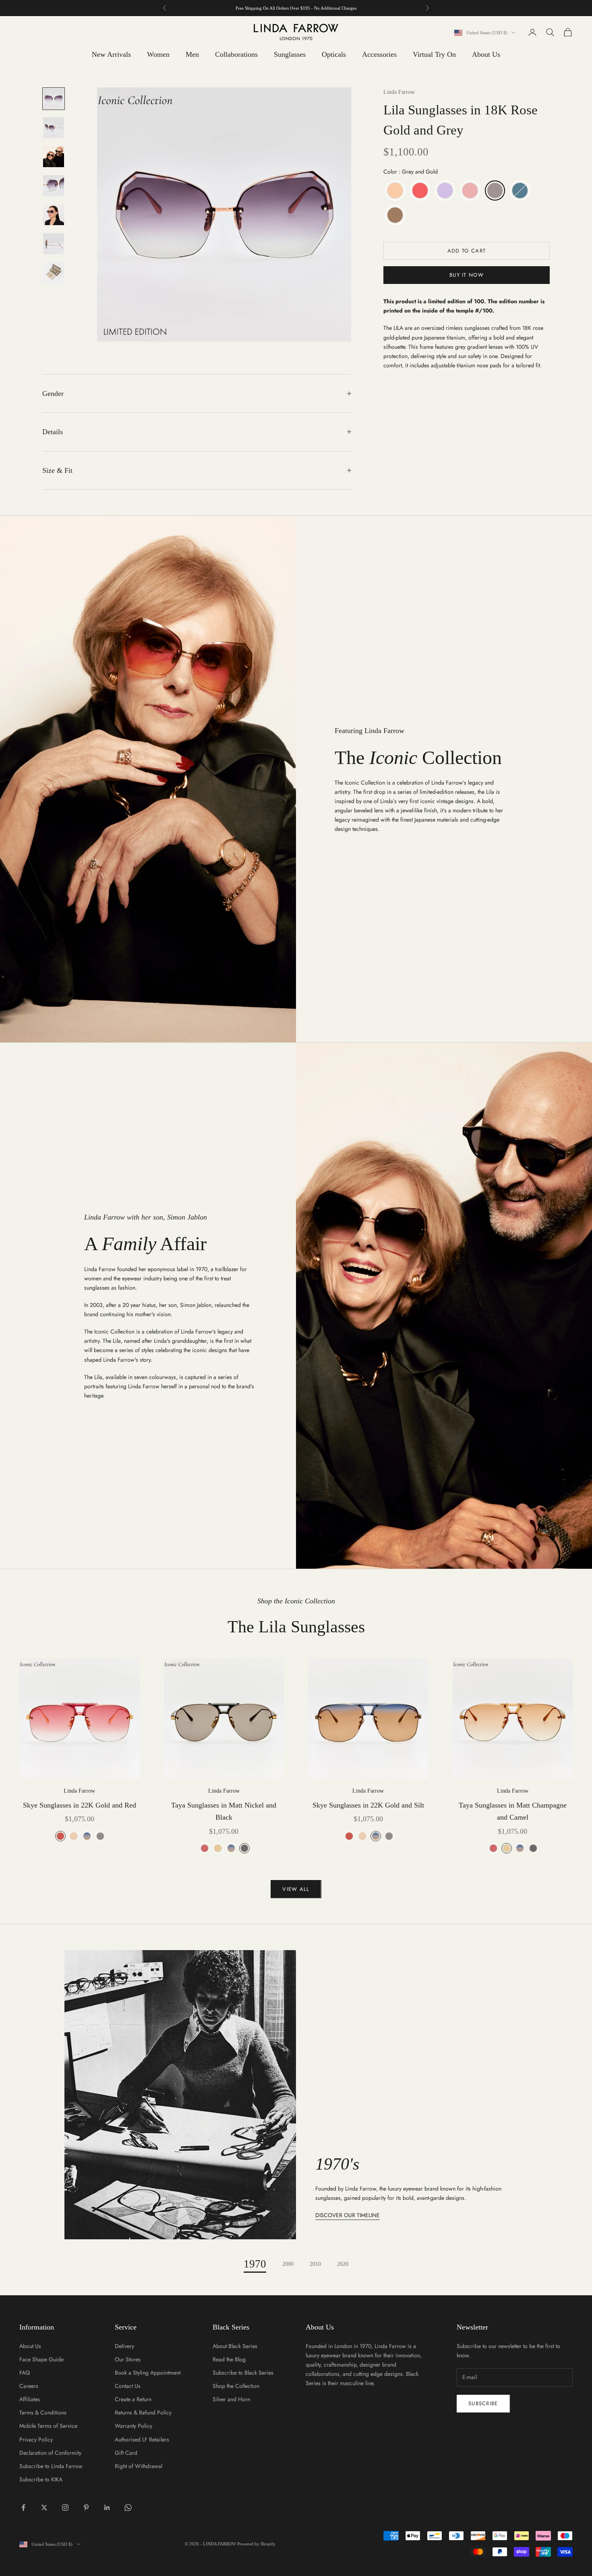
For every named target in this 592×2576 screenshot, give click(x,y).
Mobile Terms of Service (48, 2426)
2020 (343, 2264)
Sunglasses (290, 54)
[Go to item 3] (54, 157)
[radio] (394, 191)
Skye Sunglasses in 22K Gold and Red (80, 1805)
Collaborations (236, 54)
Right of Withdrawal (139, 2466)
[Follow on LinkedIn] (107, 2508)
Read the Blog (229, 2359)
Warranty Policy (134, 2426)
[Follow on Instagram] (65, 2508)
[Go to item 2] (54, 128)
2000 (288, 2264)
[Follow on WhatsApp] (128, 2508)
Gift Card (126, 2453)
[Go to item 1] (54, 99)
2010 (315, 2264)
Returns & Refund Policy (143, 2412)
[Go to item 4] (54, 186)
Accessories (379, 54)
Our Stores (128, 2359)
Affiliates (30, 2399)
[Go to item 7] (54, 273)
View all (296, 1889)
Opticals (334, 54)
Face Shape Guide (41, 2359)
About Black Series (235, 2346)
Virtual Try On (434, 54)
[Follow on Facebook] (23, 2508)
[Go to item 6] (54, 244)
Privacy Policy (36, 2439)
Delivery (124, 2346)
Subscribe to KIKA (41, 2479)
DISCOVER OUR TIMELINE (348, 2215)
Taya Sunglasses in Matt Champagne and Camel (513, 1811)
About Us (486, 54)
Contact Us (128, 2386)
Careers (29, 2386)
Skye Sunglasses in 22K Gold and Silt (368, 1805)
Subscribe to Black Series (243, 2373)
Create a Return (133, 2399)
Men (192, 54)
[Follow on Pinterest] (86, 2508)
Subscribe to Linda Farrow (51, 2466)
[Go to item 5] (54, 215)
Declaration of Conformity (50, 2453)
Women (158, 54)
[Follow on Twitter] (44, 2508)
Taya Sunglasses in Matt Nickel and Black (224, 1811)
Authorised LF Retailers (142, 2439)
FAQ (25, 2373)
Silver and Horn (231, 2399)
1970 (255, 2264)
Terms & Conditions (43, 2412)
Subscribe (483, 2403)
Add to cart (467, 251)
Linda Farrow (399, 92)
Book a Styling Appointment (148, 2373)
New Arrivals (111, 54)
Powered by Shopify (256, 2544)
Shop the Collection (236, 2386)
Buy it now (467, 275)
